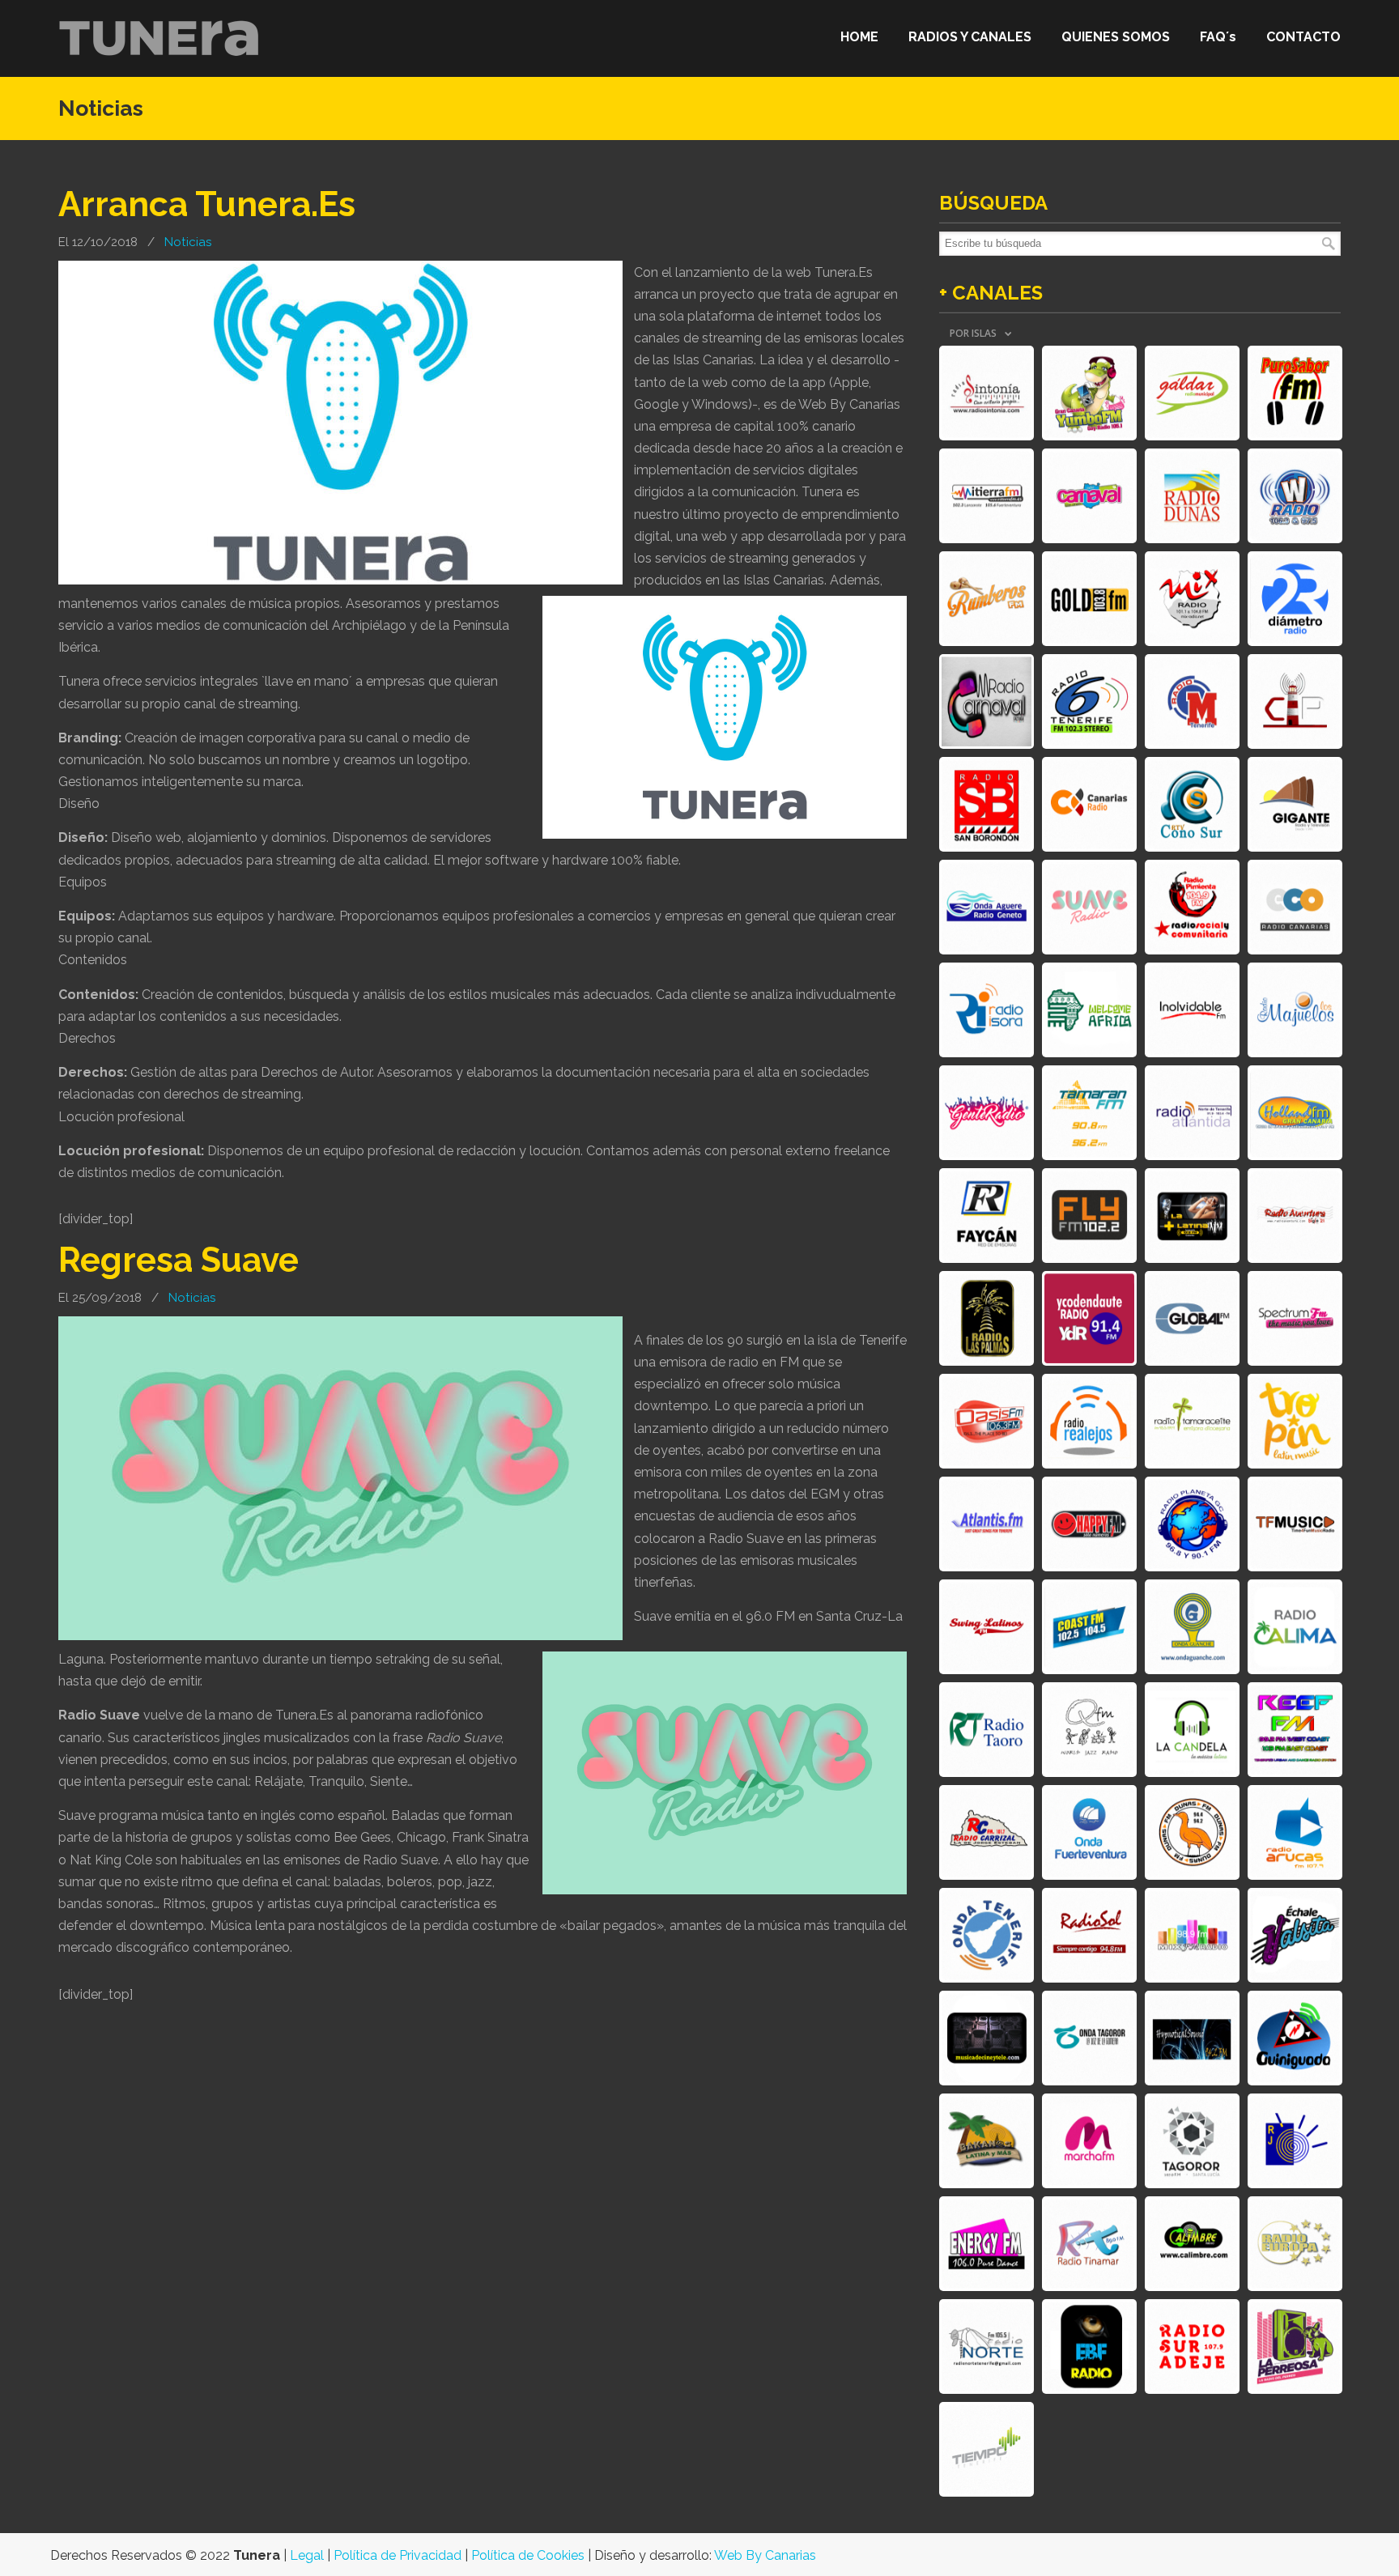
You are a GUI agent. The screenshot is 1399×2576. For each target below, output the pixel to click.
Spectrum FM (1295, 1318)
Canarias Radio (1089, 804)
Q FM (1089, 1730)
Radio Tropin (1295, 1421)
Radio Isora (987, 1010)
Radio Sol (1089, 1935)
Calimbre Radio (1192, 2244)
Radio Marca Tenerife (1192, 701)
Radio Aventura (1295, 1216)
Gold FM (1089, 599)
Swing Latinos (987, 1627)
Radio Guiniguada (1295, 2038)
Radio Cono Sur (1192, 804)
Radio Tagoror (1192, 2141)
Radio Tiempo (987, 2449)
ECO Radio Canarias (1295, 907)
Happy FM (1089, 1524)
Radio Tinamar (1089, 2244)
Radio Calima (1295, 1627)
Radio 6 (1089, 701)
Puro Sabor (1295, 393)
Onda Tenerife (987, 1935)
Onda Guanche (1192, 1627)
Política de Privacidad (398, 2555)
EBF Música (1089, 2346)
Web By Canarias (765, 2555)
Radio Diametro (1295, 599)
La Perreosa (1295, 2346)
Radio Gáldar (1192, 393)
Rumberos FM (987, 599)
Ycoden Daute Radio (1089, 1318)
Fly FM (1089, 1216)
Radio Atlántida (1192, 1113)
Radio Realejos (1089, 1421)
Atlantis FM (987, 1524)
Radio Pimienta (1192, 907)
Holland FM (1295, 1113)
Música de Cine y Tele (987, 2038)
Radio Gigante (1295, 804)
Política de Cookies (528, 2555)
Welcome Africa (1089, 1010)
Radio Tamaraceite (1192, 1421)
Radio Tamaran (1089, 1113)
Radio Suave (1089, 907)
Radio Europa (1295, 2244)
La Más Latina (1192, 1216)
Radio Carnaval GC (1089, 496)
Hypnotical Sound (1192, 2038)
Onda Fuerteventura (1089, 1832)
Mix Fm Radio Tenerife (1192, 1935)
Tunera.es (159, 38)
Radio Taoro (987, 1730)
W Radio (1295, 496)
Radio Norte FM (987, 2346)
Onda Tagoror (1089, 2038)
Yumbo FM (1089, 393)
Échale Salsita (1295, 1935)
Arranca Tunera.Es (207, 204)
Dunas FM (1192, 1832)
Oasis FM (987, 1421)
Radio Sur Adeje (1192, 2346)
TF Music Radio (1295, 1524)
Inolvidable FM (1192, 1010)
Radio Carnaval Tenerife (987, 701)
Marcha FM (1089, 2141)
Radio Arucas (1295, 1832)
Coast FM (1089, 1627)
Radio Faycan (987, 1216)
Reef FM (1295, 1730)
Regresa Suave (179, 1260)
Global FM (1192, 1318)
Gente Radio (987, 1113)
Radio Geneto (987, 907)
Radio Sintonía (987, 393)
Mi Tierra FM (987, 496)
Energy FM (987, 2244)
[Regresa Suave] (340, 1636)
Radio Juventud (1295, 2141)
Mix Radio (1192, 599)
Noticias (188, 242)
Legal (307, 2555)
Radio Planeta (1192, 1524)
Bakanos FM (987, 2141)
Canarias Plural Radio (1295, 701)
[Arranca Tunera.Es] (340, 580)
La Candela (1192, 1730)
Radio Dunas (1192, 496)
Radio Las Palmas (987, 1318)
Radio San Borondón (987, 804)
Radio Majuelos (1295, 1010)
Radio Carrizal (987, 1832)
